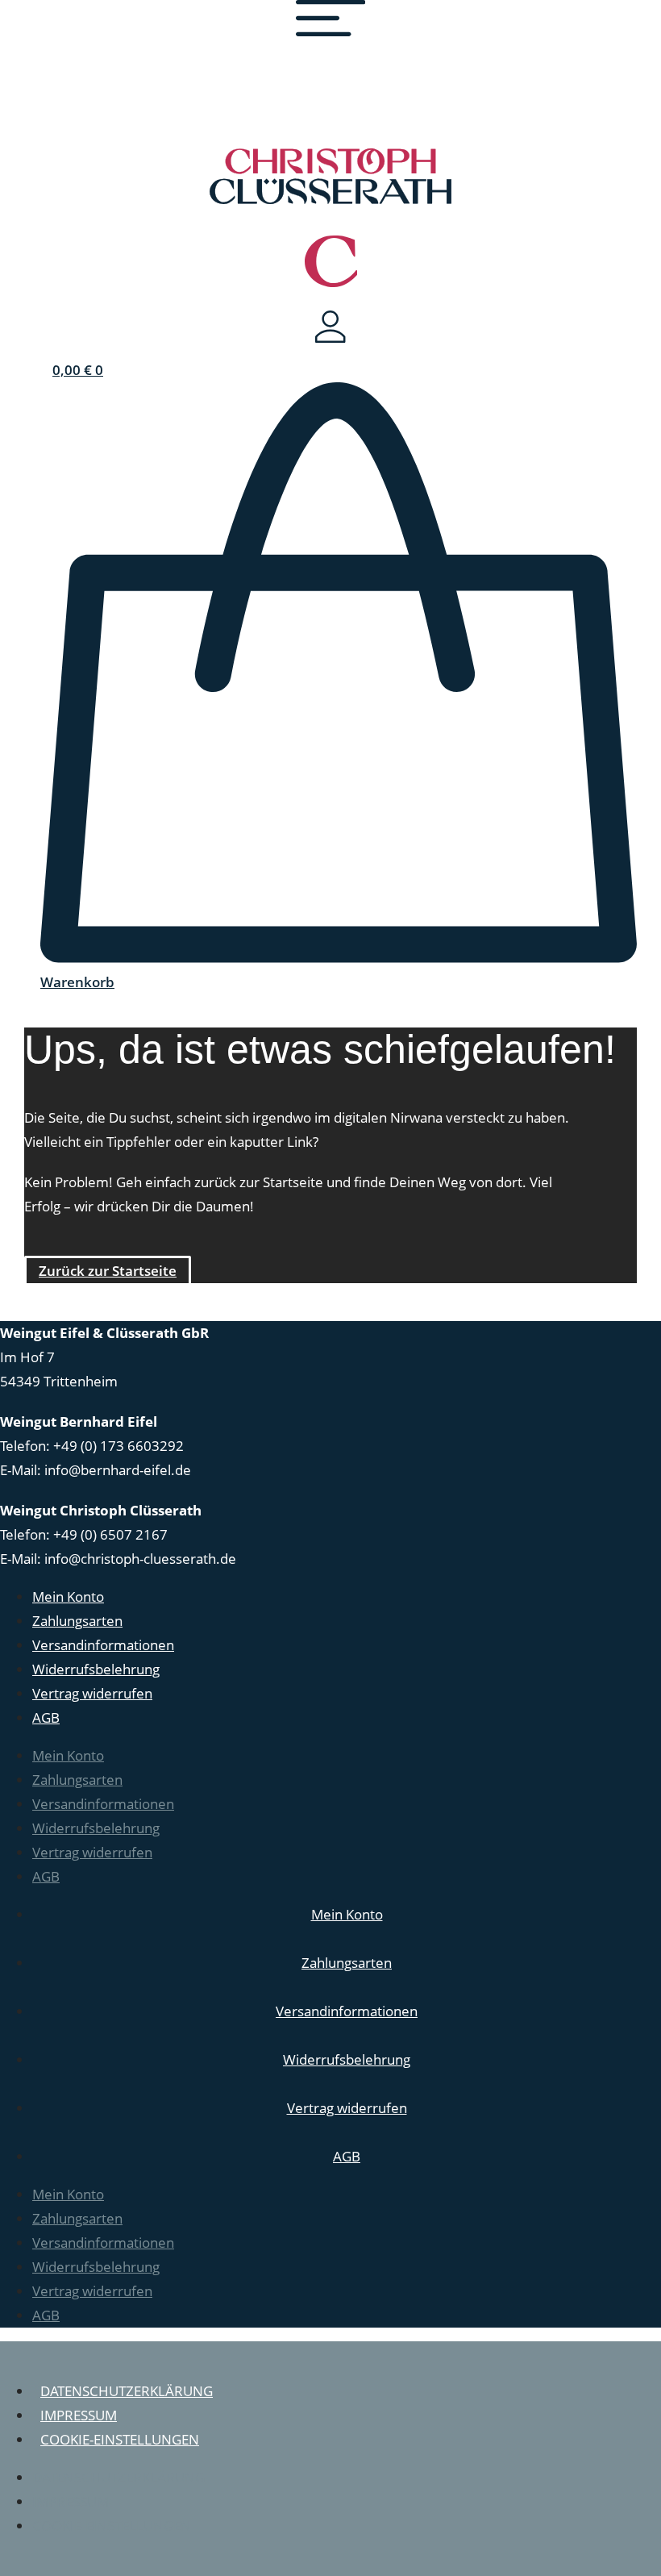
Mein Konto (68, 1596)
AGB (46, 1717)
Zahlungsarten (77, 1621)
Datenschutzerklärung (127, 2391)
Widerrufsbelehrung (96, 1669)
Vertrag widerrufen (92, 1693)
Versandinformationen (103, 1645)
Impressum (79, 2415)
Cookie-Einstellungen (120, 2439)
